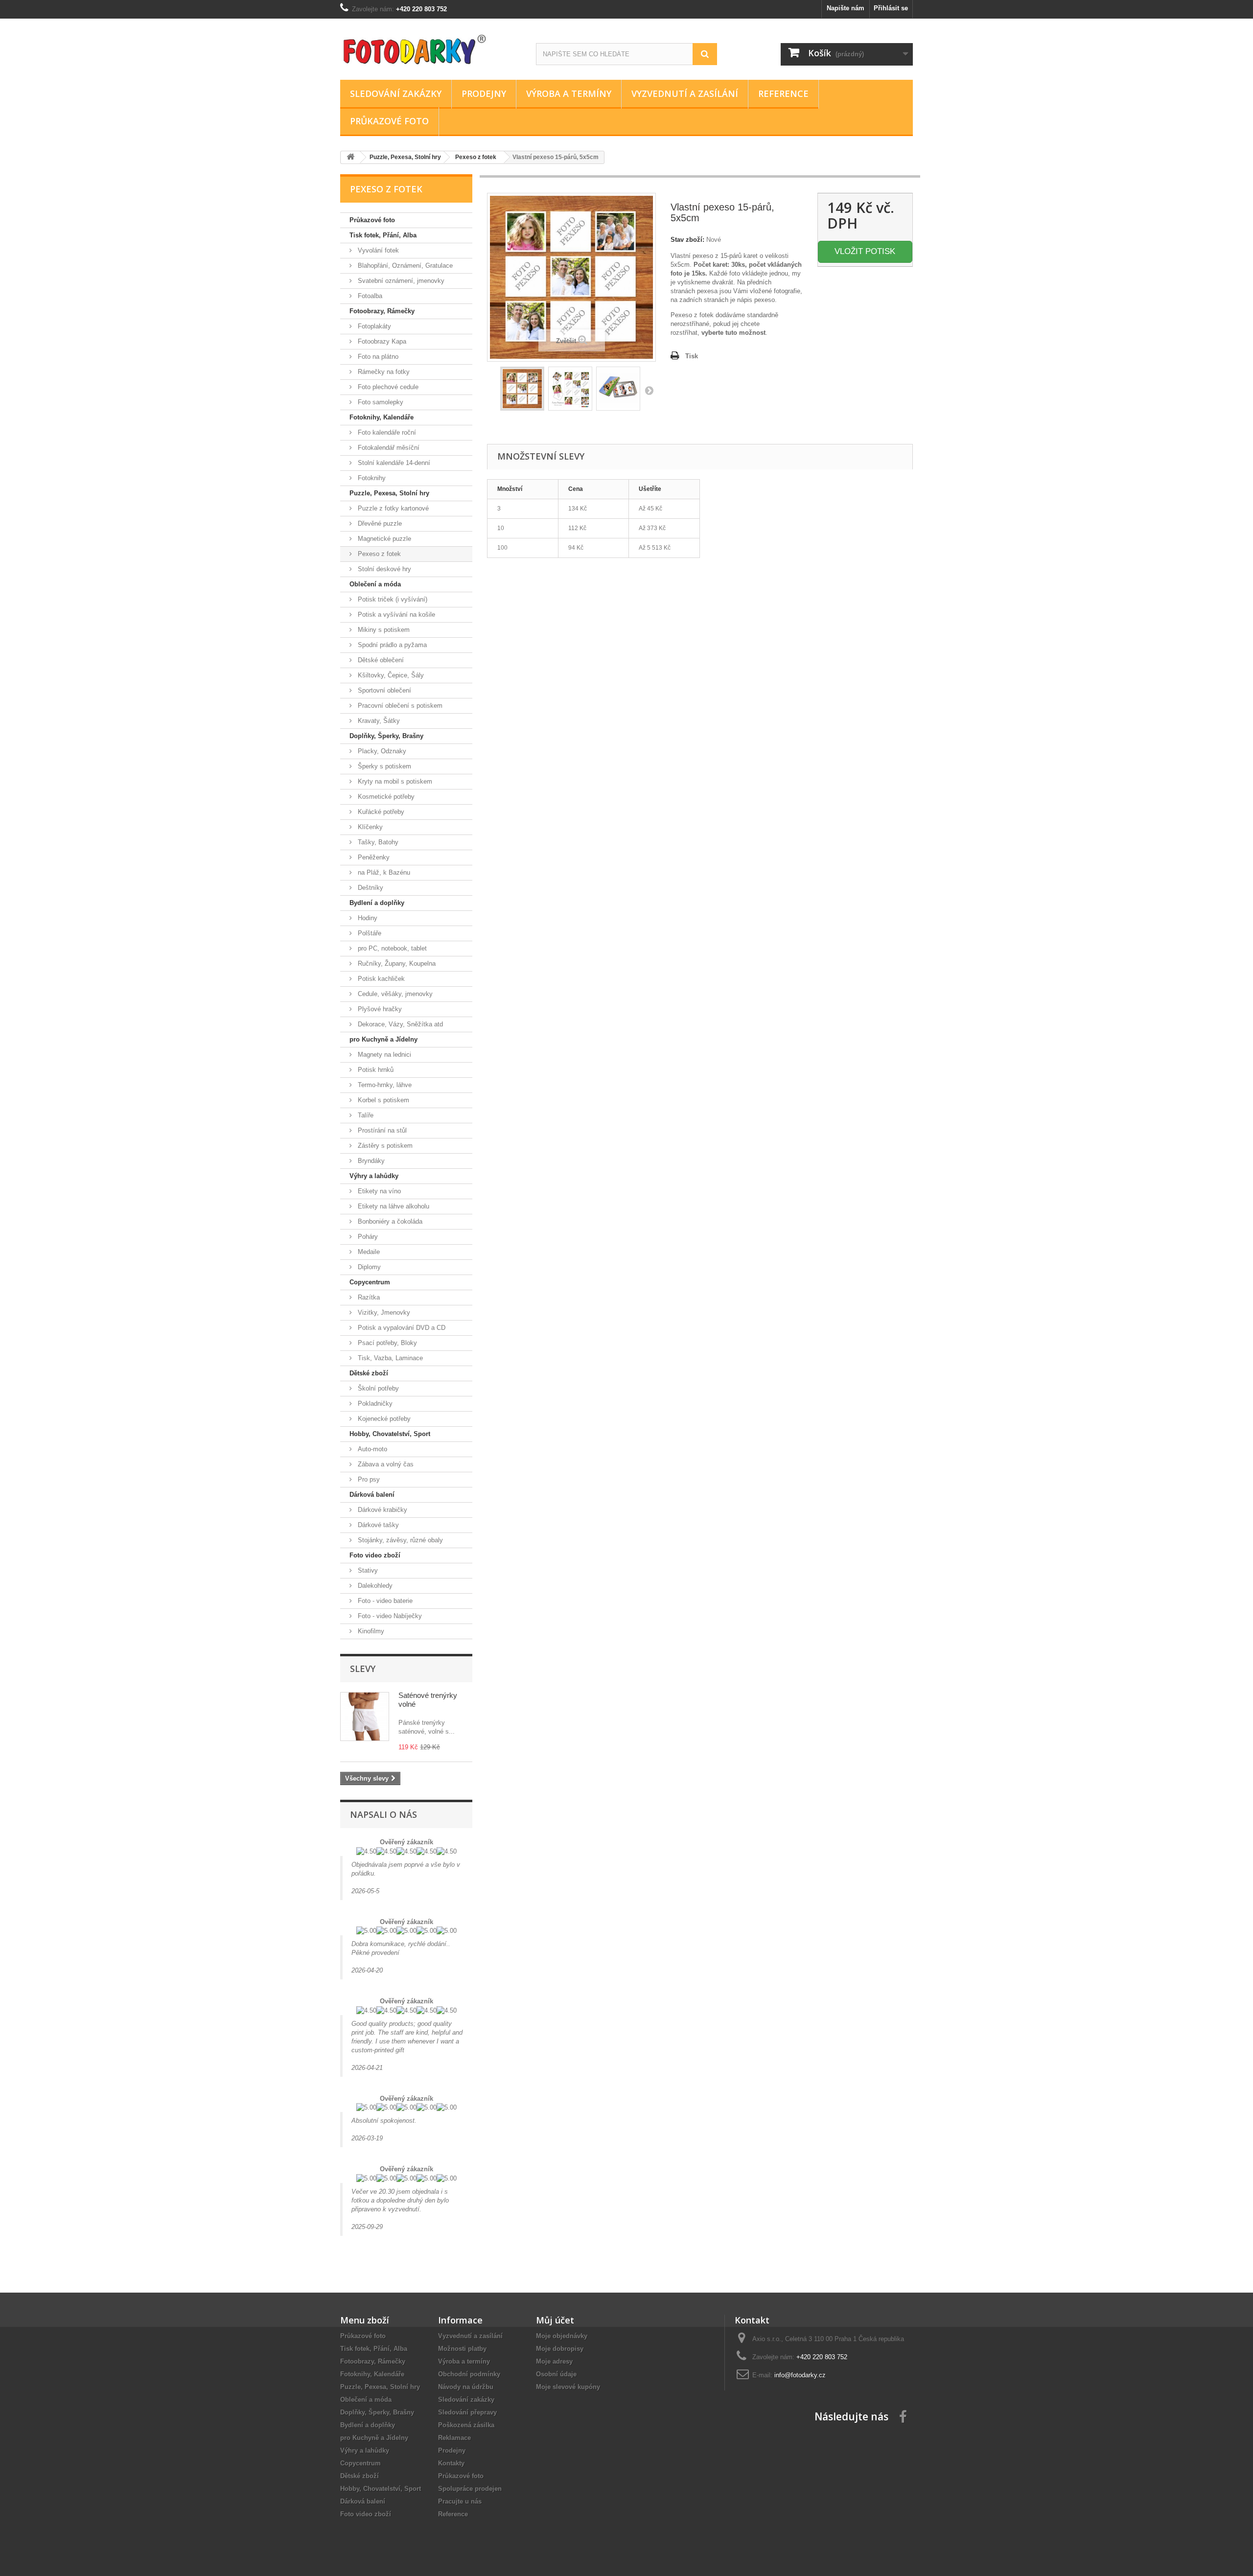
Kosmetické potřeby (385, 797)
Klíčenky (369, 827)
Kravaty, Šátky (378, 721)
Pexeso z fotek (378, 554)
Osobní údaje (556, 2374)
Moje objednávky (562, 2336)
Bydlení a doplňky (377, 903)
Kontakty (451, 2463)
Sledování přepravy (467, 2412)
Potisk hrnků (375, 1070)
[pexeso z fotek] (522, 389)
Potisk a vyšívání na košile (395, 615)
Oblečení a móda (375, 584)
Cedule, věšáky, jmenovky (394, 994)
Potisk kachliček (380, 979)
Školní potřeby (377, 1388)
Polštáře (369, 933)
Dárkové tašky (377, 1525)
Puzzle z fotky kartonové (392, 508)
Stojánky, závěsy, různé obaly (399, 1540)
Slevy (363, 1669)
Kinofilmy (370, 1631)
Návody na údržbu (466, 2387)
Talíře (365, 1115)
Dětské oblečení (380, 660)
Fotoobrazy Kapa (381, 341)
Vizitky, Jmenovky (383, 1312)
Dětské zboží (369, 1373)
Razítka (368, 1297)
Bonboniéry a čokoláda (389, 1221)
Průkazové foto (389, 121)
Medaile (368, 1252)
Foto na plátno (377, 357)
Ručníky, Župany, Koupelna (396, 963)
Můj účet (555, 2320)
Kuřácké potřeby (380, 812)
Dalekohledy (374, 1586)
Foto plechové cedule (387, 387)
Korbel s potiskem (383, 1100)
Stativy (367, 1570)
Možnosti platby (462, 2349)
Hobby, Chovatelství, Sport (390, 1434)
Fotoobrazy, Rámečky (382, 311)
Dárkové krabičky (382, 1510)
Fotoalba (369, 296)
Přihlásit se (891, 8)
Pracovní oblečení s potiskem (399, 706)
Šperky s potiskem (383, 766)
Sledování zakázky (396, 93)
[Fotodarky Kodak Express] (431, 47)
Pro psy (368, 1479)
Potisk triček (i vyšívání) (392, 599)
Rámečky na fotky (383, 372)
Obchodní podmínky (469, 2374)
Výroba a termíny (569, 93)
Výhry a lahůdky (374, 1176)
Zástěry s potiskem (384, 1146)
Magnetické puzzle (383, 539)
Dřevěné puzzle (379, 523)
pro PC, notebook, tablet (391, 948)
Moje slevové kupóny (568, 2387)
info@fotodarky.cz (800, 2375)
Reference (783, 93)
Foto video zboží (375, 1555)
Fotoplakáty (373, 326)
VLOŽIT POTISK (865, 251)
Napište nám (846, 8)
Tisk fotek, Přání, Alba (383, 235)
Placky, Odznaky (381, 751)
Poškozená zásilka (466, 2425)
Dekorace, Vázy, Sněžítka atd (399, 1024)
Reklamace (454, 2438)
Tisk (692, 356)
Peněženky (373, 857)
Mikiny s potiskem (383, 630)
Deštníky (370, 888)
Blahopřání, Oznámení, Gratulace (404, 266)
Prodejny (484, 93)
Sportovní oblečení (383, 690)
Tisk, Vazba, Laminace (389, 1358)
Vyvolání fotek (377, 250)
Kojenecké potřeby (383, 1419)
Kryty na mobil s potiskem (394, 781)
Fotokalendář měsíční (388, 448)
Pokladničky (374, 1404)
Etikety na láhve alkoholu (393, 1206)
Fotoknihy (371, 478)
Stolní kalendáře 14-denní (393, 463)
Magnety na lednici (383, 1055)
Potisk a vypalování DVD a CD (401, 1328)
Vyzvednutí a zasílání (685, 93)
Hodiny (367, 918)
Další (649, 390)
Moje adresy (554, 2361)
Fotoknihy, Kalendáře (382, 417)
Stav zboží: (687, 240)
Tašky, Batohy (377, 842)
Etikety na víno (378, 1191)
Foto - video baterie (384, 1601)
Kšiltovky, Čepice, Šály (390, 675)
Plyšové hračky (379, 1009)
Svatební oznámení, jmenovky (400, 281)
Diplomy (368, 1267)
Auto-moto (371, 1449)
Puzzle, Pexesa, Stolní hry (389, 493)
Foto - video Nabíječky (389, 1616)
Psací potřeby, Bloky (386, 1343)
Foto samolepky (380, 402)
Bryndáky (370, 1161)
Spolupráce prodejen (470, 2489)
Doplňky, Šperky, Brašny (386, 736)
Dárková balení (372, 1495)
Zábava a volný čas (385, 1464)
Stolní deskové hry (383, 569)
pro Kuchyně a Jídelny (383, 1039)
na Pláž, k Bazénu (383, 872)
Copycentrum (370, 1282)
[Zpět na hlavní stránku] (350, 157)
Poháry (367, 1237)
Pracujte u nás (460, 2501)
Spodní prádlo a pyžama (391, 645)
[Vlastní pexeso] (618, 389)
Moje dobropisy (560, 2349)
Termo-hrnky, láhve (384, 1085)
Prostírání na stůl (381, 1130)
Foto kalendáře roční (386, 432)
